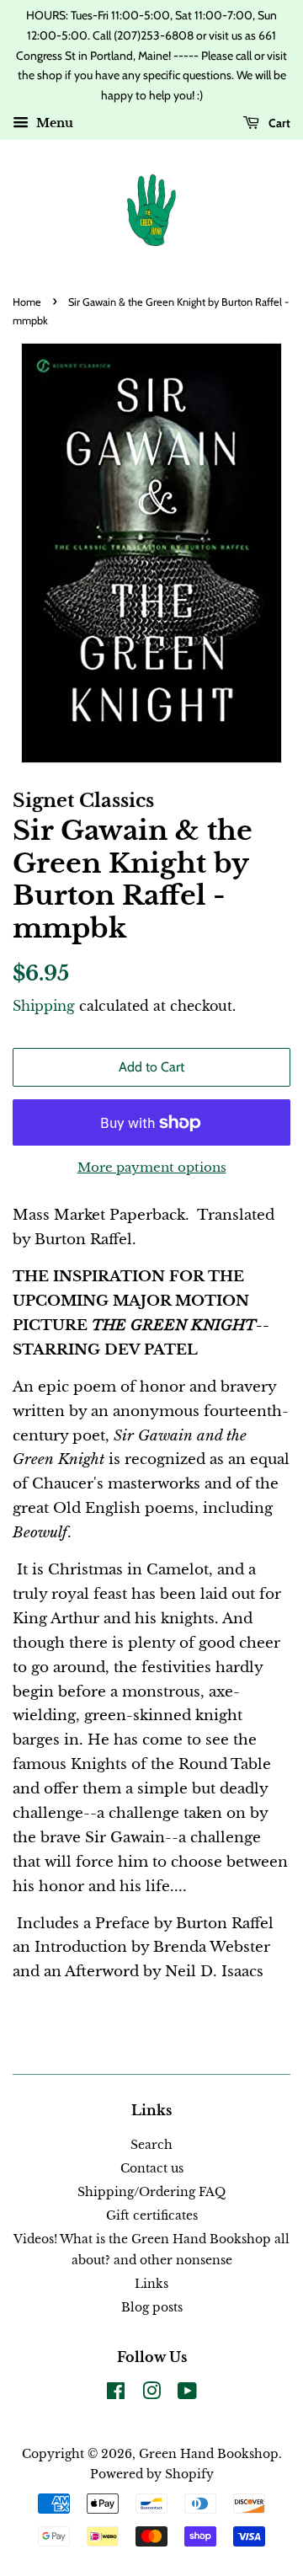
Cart (278, 123)
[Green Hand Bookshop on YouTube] (187, 2394)
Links (151, 2284)
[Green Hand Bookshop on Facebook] (116, 2394)
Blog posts (152, 2307)
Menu (53, 123)
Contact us (152, 2168)
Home (27, 302)
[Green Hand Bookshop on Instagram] (151, 2394)
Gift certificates (152, 2215)
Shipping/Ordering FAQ (151, 2192)
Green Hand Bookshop (209, 2454)
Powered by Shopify (152, 2474)
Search (151, 2145)
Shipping (44, 1006)
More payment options (152, 1167)
